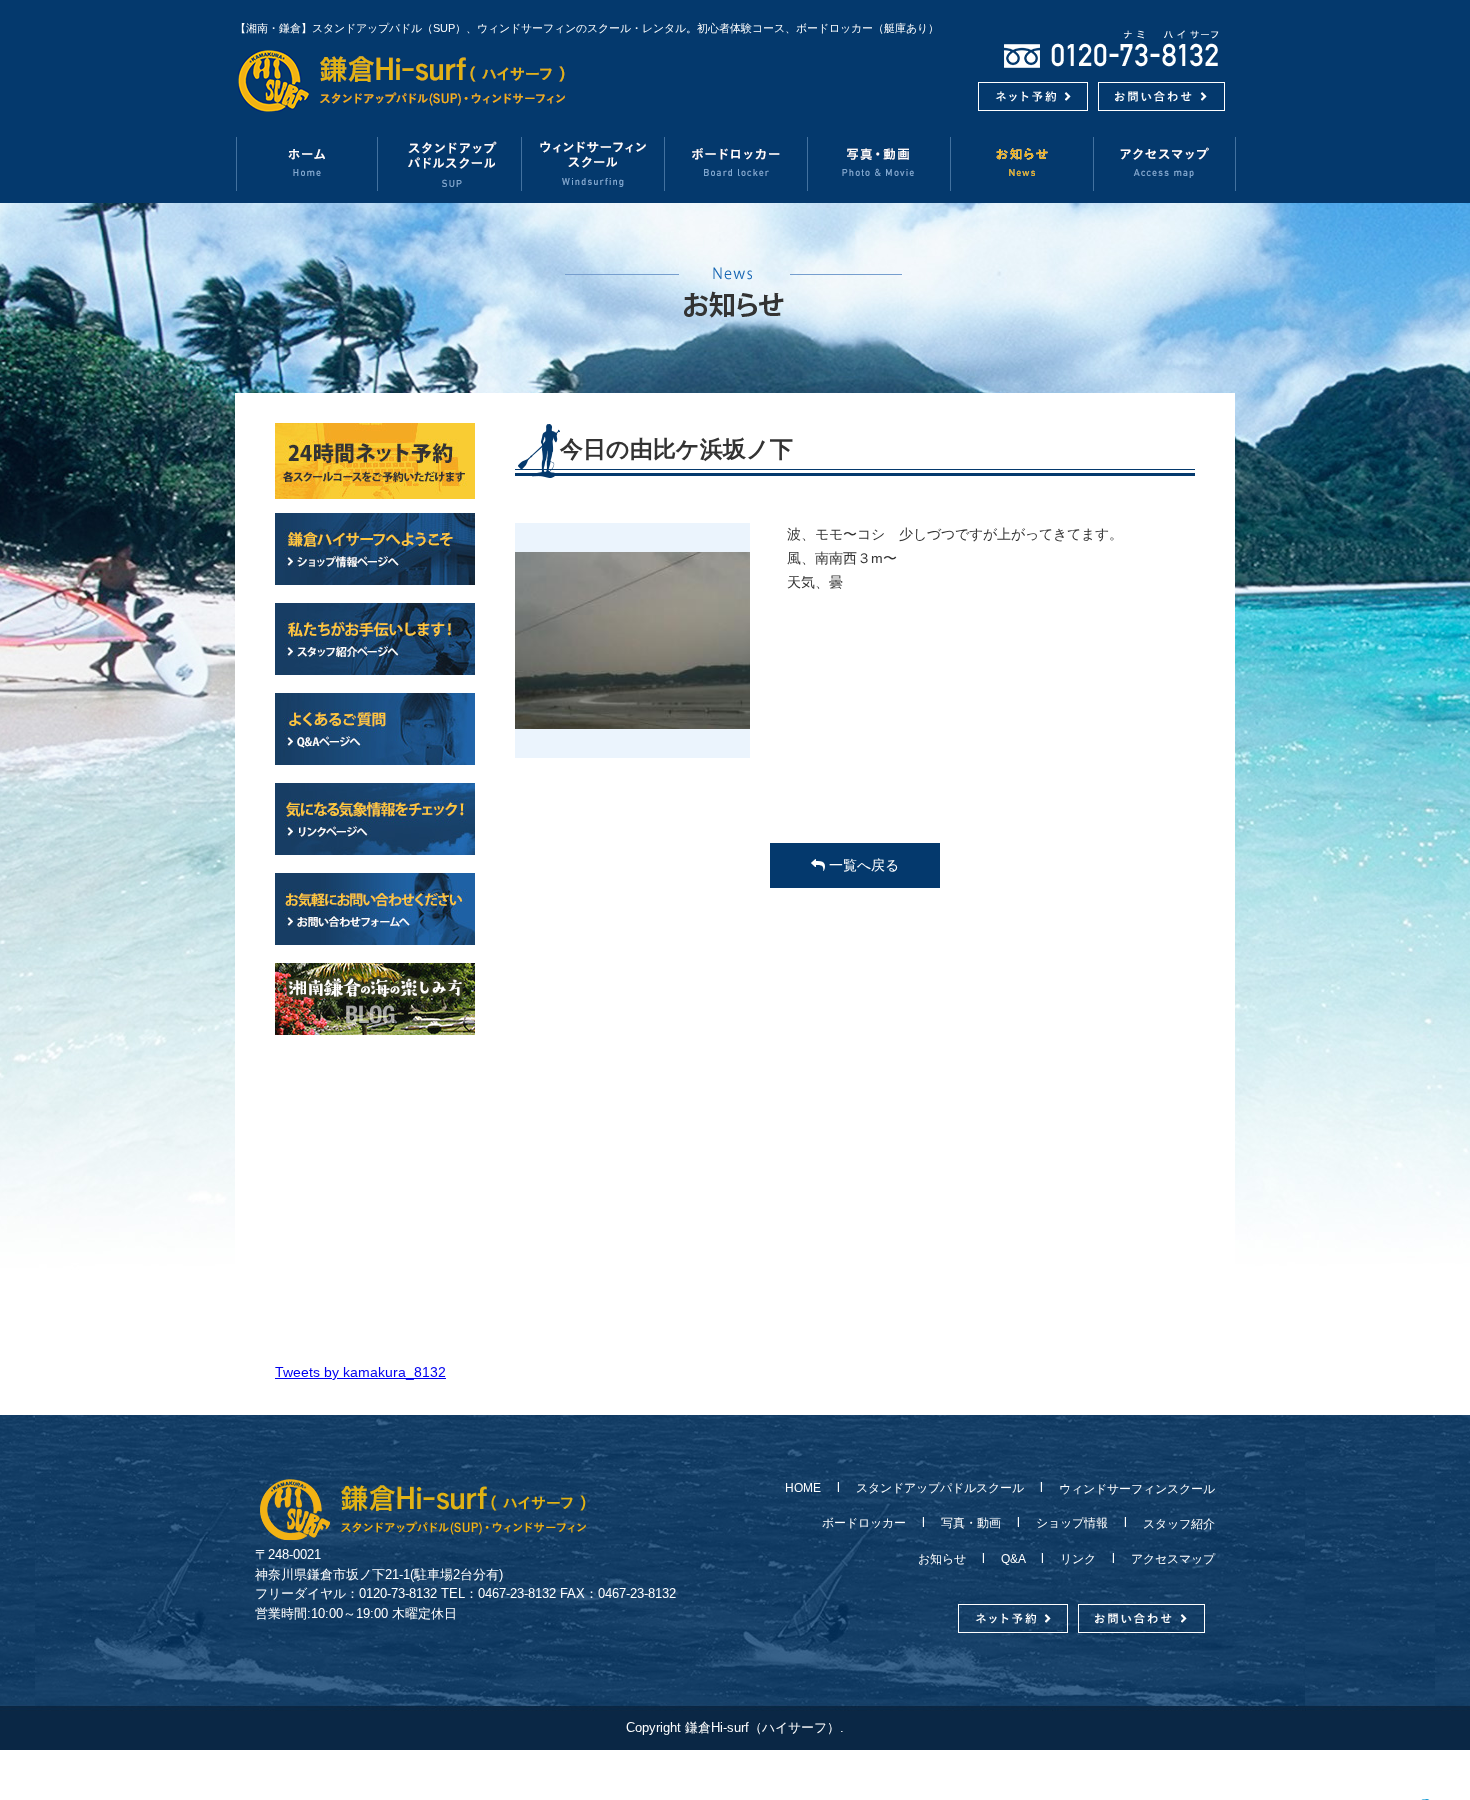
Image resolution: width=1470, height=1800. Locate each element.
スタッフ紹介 (1173, 1524)
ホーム (306, 163)
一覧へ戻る (862, 865)
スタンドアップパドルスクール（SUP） (450, 163)
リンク (1078, 1559)
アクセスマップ (1165, 163)
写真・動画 (879, 163)
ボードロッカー (736, 163)
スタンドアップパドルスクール (940, 1488)
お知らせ (1022, 163)
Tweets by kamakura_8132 (360, 1372)
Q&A (1013, 1559)
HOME (809, 1488)
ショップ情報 (1072, 1523)
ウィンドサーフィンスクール (593, 163)
